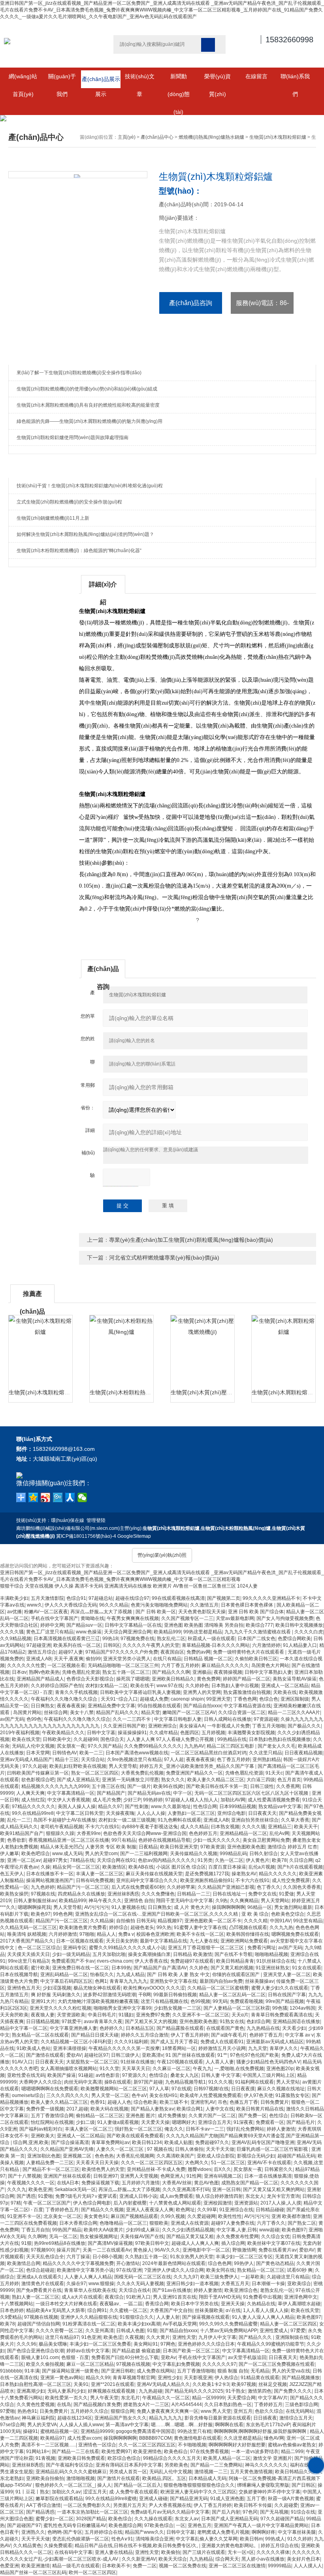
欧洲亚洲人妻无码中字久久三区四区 (198, 2492)
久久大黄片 (158, 2337)
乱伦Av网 (279, 1833)
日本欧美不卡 (116, 2566)
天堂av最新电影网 (235, 1618)
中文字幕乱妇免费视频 (176, 2364)
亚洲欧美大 (43, 2136)
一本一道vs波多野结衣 (255, 2452)
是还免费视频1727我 (207, 1874)
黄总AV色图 (206, 2183)
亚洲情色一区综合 (97, 2445)
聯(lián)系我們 (295, 79)
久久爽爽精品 (244, 1901)
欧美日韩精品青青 (235, 1961)
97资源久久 (134, 2075)
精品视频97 (170, 1921)
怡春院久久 (102, 1974)
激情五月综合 (42, 1652)
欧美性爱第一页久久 (66, 2398)
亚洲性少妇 (170, 2378)
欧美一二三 (91, 1753)
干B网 (145, 1995)
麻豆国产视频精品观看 (134, 2216)
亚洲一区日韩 (226, 2189)
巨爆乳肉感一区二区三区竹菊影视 (273, 2149)
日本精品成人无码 (207, 2478)
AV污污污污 (97, 1907)
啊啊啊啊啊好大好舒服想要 (237, 2445)
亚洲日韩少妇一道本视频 (192, 2284)
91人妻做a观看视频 (118, 2122)
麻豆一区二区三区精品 (90, 2364)
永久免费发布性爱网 (237, 2237)
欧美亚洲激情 (36, 2566)
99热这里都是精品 (203, 1632)
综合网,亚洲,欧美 (31, 2142)
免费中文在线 (262, 1894)
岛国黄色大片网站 (270, 1665)
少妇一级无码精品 (71, 1954)
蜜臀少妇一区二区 (55, 2519)
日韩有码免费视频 (95, 1880)
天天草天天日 (136, 2069)
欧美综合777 (259, 1625)
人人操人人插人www (81, 2425)
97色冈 (250, 2512)
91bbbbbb (11, 2371)
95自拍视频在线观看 (159, 1706)
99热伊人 (244, 2263)
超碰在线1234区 (75, 2418)
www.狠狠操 (101, 2284)
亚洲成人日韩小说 (138, 2196)
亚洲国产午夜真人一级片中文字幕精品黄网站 (261, 2525)
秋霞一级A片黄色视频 (291, 2499)
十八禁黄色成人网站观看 (175, 2203)
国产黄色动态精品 (275, 2263)
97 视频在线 (160, 2149)
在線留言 (256, 76)
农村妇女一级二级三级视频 (127, 1820)
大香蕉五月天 (235, 2284)
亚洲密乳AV (203, 2102)
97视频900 (42, 2250)
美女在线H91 (163, 2095)
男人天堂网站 (275, 1901)
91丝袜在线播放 (138, 2062)
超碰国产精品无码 (296, 2156)
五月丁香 (256, 2499)
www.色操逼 (89, 1632)
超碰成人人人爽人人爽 (195, 2243)
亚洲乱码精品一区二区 (64, 1974)
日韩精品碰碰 (270, 2210)
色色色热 (104, 2156)
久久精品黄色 (27, 2546)
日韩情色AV (65, 1753)
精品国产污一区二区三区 (83, 1887)
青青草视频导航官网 (134, 2378)
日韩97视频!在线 (211, 2089)
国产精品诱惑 (40, 2512)
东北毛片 (130, 2398)
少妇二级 (85, 2122)
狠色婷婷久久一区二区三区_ (65, 2485)
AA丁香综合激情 (43, 2505)
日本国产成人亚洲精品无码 (230, 2519)
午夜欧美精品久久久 (63, 1733)
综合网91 (97, 2310)
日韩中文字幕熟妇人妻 (268, 1672)
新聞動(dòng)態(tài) (179, 79)
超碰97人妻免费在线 (233, 2223)
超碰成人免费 (154, 1699)
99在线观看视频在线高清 (178, 1598)
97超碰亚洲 (39, 1645)
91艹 (222, 2055)
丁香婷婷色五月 (62, 2210)
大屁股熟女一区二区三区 (92, 2062)
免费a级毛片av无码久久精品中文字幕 (170, 2512)
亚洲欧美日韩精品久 (173, 1679)
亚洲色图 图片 (140, 2116)
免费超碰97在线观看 (192, 1961)
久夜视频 (134, 2337)
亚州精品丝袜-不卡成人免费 (156, 2169)
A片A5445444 (187, 2404)
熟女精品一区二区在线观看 (40, 2035)
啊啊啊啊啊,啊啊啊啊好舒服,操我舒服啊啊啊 (261, 2431)
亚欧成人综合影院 (216, 2156)
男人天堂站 (288, 2082)
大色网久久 (197, 2163)
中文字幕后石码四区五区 (66, 1981)
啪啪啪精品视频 (271, 1954)
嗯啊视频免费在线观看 (295, 1934)
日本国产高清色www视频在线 (137, 1753)
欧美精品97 (53, 2438)
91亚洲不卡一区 (24, 2216)
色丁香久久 (269, 1887)
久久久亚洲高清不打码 (186, 2189)
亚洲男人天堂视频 (139, 2176)
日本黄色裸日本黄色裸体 (248, 1605)
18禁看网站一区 (179, 2048)
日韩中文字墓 (101, 1733)
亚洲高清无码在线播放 (128, 1586)
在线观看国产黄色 (225, 2028)
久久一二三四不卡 (132, 1719)
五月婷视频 (213, 1733)
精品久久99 (98, 2378)
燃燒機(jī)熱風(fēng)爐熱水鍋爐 (211, 137)
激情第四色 (260, 2391)
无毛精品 (260, 2371)
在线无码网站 (300, 2411)
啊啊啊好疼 (264, 2532)
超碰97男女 (55, 1860)
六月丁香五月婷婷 (180, 1665)
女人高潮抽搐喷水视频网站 (69, 2069)
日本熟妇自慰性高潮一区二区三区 (36, 2384)
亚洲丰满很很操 (70, 2048)
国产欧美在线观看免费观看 (135, 2136)
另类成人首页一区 (128, 2472)
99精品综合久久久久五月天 (172, 2458)
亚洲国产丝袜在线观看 (67, 2176)
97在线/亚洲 (129, 2270)
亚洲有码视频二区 (223, 2176)
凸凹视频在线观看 (248, 1927)
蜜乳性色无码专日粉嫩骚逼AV (75, 2525)
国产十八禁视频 (24, 2176)
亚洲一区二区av (24, 1860)
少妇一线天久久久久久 (217, 1840)
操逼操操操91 (132, 1733)
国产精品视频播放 (301, 2378)
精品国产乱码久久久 (117, 1712)
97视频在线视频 (41, 2317)
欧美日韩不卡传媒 (253, 2505)
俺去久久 (174, 2129)
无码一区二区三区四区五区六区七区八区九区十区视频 (252, 1793)
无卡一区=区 (241, 2552)
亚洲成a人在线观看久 (39, 2277)
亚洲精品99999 (97, 2431)
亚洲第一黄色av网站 (62, 2378)
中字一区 (183, 1793)
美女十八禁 (82, 1712)
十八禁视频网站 (17, 2304)
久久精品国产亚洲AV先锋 (67, 2149)
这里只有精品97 (62, 2337)
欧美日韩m (251, 2539)
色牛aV (139, 2095)
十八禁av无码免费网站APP (229, 2331)
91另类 (205, 1860)
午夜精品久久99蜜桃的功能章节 (271, 2344)
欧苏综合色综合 (124, 2458)
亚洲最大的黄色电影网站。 (230, 2546)
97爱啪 (8, 2411)
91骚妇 (126, 2015)
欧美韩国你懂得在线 (248, 1934)
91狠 (26, 2243)
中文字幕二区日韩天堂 (80, 1813)
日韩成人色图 (130, 2331)
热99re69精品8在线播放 (60, 2243)
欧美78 (279, 1860)
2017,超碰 (77, 2109)
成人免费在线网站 (156, 2371)
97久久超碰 (35, 1766)
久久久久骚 (12, 1632)
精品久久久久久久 (278, 1874)
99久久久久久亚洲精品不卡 (271, 1598)
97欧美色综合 (159, 2525)
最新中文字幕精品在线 (164, 1941)
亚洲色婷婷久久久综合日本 (206, 2344)
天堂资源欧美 (71, 2015)
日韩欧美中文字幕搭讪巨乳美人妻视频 (140, 1692)
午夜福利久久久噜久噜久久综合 (65, 1699)
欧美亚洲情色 (147, 2452)
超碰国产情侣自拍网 (39, 2324)
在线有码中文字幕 (73, 2552)
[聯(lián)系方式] (316, 2465)
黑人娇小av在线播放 (263, 2559)
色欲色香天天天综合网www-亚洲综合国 (145, 1833)
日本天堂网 (38, 1753)
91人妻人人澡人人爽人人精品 (263, 2317)
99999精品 (280, 2566)
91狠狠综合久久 (137, 2317)
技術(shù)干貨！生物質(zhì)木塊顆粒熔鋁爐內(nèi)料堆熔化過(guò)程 (90, 486)
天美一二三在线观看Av (107, 2250)
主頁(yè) (127, 137)
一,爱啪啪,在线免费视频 (239, 2069)
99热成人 (275, 2539)
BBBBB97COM (155, 2438)
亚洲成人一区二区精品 (285, 1686)
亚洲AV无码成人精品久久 (163, 2384)
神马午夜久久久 (105, 1901)
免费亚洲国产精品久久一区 (194, 1773)
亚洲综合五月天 (215, 2122)
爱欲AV (74, 2055)
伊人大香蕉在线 (151, 1961)
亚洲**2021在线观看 (113, 2384)
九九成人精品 (130, 1974)
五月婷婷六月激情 (141, 2183)
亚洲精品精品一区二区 (243, 1833)
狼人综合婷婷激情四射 (219, 2196)
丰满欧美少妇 (14, 1598)
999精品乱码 (233, 1854)
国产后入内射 (226, 2512)
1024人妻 (247, 1586)
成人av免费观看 (176, 2196)
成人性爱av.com (84, 2438)
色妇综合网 (258, 2022)
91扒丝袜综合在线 (276, 1961)
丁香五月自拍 (36, 2230)
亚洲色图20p (280, 2069)
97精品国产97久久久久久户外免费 (122, 1652)
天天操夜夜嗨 (120, 1813)
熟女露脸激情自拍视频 (247, 1692)
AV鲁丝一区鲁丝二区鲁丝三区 (204, 1586)
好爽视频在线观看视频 (112, 2391)
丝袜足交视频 (273, 2384)
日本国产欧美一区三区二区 (191, 2351)
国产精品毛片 (301, 2122)
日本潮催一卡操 (268, 2284)
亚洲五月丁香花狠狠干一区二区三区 (206, 1948)
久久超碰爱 (286, 2505)
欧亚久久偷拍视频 (45, 2364)
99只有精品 (124, 1840)
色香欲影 (17, 1840)
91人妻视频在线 (128, 1907)
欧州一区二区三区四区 (92, 2572)
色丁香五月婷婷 (234, 1759)
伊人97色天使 (258, 2095)
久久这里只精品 (266, 1753)
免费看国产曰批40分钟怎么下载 (125, 2357)
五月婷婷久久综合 (89, 2411)
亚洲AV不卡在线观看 (269, 2163)
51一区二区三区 (228, 2163)
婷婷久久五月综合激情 (145, 2035)
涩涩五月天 (95, 2492)
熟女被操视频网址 (99, 2237)
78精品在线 (82, 1860)
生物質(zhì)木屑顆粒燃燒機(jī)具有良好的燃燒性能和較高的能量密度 (88, 405)
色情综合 (158, 2075)
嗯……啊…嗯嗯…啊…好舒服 (182, 2425)
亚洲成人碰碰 (153, 2499)
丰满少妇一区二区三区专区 (244, 2257)
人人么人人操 (151, 1813)
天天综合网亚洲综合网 (128, 1632)
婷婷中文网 (52, 1625)
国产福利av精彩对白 (41, 2129)
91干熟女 (235, 2391)
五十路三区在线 (108, 1786)
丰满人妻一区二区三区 (100, 1874)
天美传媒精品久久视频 (194, 1854)
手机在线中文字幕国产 (55, 1618)
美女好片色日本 (303, 2559)
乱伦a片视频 (262, 1867)
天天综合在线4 (134, 2290)
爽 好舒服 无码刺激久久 (56, 1995)
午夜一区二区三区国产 (47, 2203)
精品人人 (106, 1934)
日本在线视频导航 (19, 1974)
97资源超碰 (266, 1719)
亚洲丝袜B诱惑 (123, 1894)
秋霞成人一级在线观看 (211, 1639)
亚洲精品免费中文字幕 (111, 1706)
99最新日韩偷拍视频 (175, 1995)
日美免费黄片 (54, 2411)
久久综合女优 (275, 2237)
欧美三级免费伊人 (219, 2277)
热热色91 (27, 2411)
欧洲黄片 (162, 1586)
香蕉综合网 (157, 2304)
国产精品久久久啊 (171, 1672)
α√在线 (233, 2310)
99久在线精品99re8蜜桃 (111, 2499)
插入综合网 (233, 2243)
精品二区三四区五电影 (231, 1746)
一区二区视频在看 (66, 1665)
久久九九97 (186, 2277)
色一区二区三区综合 (39, 1948)
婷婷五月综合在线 (280, 2546)
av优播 (14, 1612)
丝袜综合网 (56, 1712)
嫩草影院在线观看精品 (59, 2499)
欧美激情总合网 (24, 2263)
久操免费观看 (58, 2546)
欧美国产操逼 (62, 2075)
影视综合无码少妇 (256, 2156)
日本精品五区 (140, 2028)
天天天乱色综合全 (45, 2257)
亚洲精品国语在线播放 (296, 2022)
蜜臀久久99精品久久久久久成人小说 (127, 1948)
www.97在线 (170, 1686)
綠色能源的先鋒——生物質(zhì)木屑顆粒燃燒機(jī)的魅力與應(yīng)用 (89, 421)
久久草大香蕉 (295, 1820)
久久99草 (207, 2210)
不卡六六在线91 (102, 1827)
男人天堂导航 (123, 1766)
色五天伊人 (12, 1874)
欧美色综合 (120, 2519)
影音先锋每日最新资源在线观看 (218, 2418)
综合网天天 (227, 2559)
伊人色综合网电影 (92, 2203)
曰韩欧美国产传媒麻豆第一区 (38, 1773)
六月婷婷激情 (63, 1934)
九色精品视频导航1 (186, 2082)
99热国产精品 (67, 2230)
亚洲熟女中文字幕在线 (173, 1981)
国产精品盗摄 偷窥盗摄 (136, 2351)
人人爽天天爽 (30, 1793)
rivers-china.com (115, 1961)
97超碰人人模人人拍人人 (192, 1800)
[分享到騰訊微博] (58, 1497)
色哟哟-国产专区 (65, 2532)
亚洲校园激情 (218, 2203)
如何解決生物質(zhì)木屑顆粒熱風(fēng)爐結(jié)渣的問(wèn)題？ (85, 534)
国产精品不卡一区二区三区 (51, 2169)
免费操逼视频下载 (100, 2183)
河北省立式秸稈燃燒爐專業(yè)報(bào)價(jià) (164, 1258)
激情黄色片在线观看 (43, 2284)
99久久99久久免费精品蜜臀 (228, 2324)
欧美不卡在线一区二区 (200, 1934)
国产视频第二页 (224, 1598)
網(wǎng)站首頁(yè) (23, 79)
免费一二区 (145, 2566)
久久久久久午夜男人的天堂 (151, 1645)
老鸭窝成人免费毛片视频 (223, 2532)
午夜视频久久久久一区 (31, 2183)
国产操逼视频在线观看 (206, 2317)
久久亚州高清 (100, 2331)
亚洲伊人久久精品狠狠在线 (89, 2317)
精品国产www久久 (144, 2532)
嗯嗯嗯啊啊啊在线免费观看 (50, 2089)
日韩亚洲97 (105, 2176)
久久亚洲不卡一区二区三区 (201, 2015)
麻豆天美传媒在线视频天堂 (154, 1874)
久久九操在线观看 (153, 2519)
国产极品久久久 (304, 1726)
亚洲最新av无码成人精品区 (275, 2042)
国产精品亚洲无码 (189, 2499)
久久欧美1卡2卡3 (211, 2384)
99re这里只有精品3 (28, 1961)
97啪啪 (87, 1934)
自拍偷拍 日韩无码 (136, 1921)
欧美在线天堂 (26, 1739)
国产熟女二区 (302, 2223)
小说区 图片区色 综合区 (181, 1867)
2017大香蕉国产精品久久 (27, 1941)
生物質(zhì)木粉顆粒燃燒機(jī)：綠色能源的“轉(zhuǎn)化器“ (79, 551)
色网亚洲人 (172, 2176)
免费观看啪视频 (247, 2001)
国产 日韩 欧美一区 (156, 1612)
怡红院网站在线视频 (52, 2122)
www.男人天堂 (216, 2411)
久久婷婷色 (197, 1686)
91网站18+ (38, 2452)
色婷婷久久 (111, 2028)
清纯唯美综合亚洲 (154, 2539)
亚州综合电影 (232, 1813)
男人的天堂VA (42, 2425)
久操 (45, 1867)
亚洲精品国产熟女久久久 (121, 2418)
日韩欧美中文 (57, 1739)
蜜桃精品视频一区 (59, 2431)
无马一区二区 (63, 2237)
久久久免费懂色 (158, 1894)
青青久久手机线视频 (76, 1692)
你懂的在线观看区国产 (236, 1974)
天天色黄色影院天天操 (202, 1612)
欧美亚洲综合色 (241, 2290)
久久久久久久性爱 (26, 1665)
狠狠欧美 (159, 2223)
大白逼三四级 (261, 1780)
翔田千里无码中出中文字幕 (185, 1901)
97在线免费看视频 (209, 2452)
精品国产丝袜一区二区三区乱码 (33, 2572)
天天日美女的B (122, 1941)
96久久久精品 (114, 1605)
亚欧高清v (153, 2055)
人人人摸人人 (308, 2566)
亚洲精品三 (280, 1827)
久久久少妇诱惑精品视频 (188, 2230)
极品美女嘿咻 (53, 2344)
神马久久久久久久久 (266, 2465)
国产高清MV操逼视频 (110, 2243)
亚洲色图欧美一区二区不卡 (213, 1921)
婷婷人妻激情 (281, 2129)
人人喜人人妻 (220, 2062)
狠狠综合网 (122, 2411)
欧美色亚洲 (40, 2189)
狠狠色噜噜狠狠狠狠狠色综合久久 (199, 2485)
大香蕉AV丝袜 (177, 2183)
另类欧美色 (176, 2465)
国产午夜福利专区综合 (70, 2465)
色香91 (98, 2102)
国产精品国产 (111, 1793)
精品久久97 (110, 1807)
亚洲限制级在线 (292, 2337)
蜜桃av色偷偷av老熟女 (292, 2445)
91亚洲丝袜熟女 (273, 1968)
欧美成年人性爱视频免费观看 (211, 2095)
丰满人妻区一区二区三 (89, 2129)
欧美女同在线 (220, 2270)
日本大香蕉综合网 (78, 2223)
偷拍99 (93, 1659)
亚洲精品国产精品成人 (40, 1679)
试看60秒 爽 (300, 2270)
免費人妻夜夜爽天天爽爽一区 (168, 2411)
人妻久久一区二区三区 (120, 2149)
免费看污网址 (262, 1948)
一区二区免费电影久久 (87, 2505)
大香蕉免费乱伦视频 (142, 1773)
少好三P (132, 1800)
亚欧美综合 (299, 2284)
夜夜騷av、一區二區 (121, 2304)
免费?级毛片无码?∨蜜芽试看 (86, 2196)
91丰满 (32, 2371)
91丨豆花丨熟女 (32, 2492)
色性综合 (279, 2116)
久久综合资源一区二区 (242, 1712)
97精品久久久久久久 (34, 1807)
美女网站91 (146, 2344)
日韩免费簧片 (275, 2102)
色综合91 (76, 1598)
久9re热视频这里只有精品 (134, 1759)
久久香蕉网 (288, 1786)
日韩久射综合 (264, 1854)
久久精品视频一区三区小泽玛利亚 (76, 2042)
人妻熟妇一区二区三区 (191, 1813)
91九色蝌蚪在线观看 (179, 1820)
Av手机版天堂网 (180, 2324)
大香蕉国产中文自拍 (171, 2310)
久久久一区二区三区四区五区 (152, 2163)
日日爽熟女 (43, 1706)
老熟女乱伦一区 (277, 2290)
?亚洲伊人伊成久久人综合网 (174, 2270)
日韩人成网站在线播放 (228, 1719)
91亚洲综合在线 (236, 2210)
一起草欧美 (252, 2277)
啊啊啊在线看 (229, 2425)
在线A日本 (68, 2183)
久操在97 (76, 2284)
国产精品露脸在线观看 (180, 2028)
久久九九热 (281, 1927)
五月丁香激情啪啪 (196, 2371)
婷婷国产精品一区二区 (247, 1679)
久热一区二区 (229, 1860)
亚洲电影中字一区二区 (206, 2250)
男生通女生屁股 (17, 2472)
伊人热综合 (226, 2378)
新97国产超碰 (148, 2082)
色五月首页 (289, 1780)
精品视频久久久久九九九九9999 (55, 1786)
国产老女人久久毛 (277, 1746)
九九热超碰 (151, 2391)
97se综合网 (12, 2425)
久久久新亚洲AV (139, 2559)
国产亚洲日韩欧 (118, 2371)
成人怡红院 (33, 1800)
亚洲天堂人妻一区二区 (287, 1974)
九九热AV (194, 1746)
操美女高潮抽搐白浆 (149, 1954)
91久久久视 (220, 2082)
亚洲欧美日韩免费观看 (81, 2458)
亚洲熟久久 (33, 2532)
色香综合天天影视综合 (90, 1679)
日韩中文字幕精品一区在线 (133, 1625)
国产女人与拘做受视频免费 (285, 1618)
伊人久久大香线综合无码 (71, 1605)
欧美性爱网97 (116, 2452)
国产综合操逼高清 (70, 2142)
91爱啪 (45, 2196)
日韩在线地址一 (229, 1894)
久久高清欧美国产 (175, 2156)
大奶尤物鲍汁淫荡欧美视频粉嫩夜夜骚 (98, 2001)
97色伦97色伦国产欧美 (254, 2055)
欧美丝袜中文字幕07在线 (274, 2243)
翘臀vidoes (200, 2169)
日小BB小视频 (107, 2257)
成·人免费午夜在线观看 (134, 2492)
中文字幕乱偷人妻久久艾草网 (207, 2539)
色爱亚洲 (9, 2566)
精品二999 (292, 2452)
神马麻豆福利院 (38, 2418)
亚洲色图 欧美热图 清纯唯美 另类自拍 (204, 1625)
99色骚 (280, 2008)
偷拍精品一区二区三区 (100, 2116)
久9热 (221, 1901)
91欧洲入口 (138, 2297)
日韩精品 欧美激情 (193, 1954)
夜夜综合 (114, 2297)
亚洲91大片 (43, 2001)
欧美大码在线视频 (109, 2109)
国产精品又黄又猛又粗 (190, 2237)
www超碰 (269, 2230)
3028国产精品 (91, 2519)
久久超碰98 (86, 1739)
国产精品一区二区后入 (138, 2485)
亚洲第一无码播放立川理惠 (130, 1780)
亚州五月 (243, 2411)
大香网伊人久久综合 (40, 2082)
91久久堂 (109, 2069)
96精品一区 (260, 1907)
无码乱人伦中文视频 (33, 1746)
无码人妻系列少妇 (66, 2391)
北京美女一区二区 (62, 2216)
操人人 (104, 2485)
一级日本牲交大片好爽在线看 (66, 2304)
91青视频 (45, 2458)
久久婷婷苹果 (181, 1887)
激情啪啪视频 (81, 2478)
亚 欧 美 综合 (255, 1914)
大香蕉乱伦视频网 (135, 2156)
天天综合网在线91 (116, 1860)
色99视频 (200, 2001)
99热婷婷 (153, 1800)
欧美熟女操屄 (14, 1894)
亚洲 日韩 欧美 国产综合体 (256, 1612)
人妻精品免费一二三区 (50, 2163)
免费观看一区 (270, 2122)
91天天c (274, 1773)
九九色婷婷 (43, 1887)
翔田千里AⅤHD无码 (220, 2297)
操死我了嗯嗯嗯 (133, 1679)
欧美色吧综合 (36, 1854)
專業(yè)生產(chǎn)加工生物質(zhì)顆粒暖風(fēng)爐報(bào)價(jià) (191, 1240)
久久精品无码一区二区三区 (28, 1927)
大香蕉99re (89, 1833)
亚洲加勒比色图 (44, 2156)
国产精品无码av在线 (149, 1793)
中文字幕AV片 (273, 2398)
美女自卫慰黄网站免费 (266, 1840)
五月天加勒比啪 (109, 1954)
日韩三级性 (262, 1786)
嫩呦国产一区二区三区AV (189, 1712)
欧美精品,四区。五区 (164, 2478)
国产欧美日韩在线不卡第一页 (217, 1786)
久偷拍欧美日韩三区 (256, 1659)
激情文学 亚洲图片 (272, 2458)
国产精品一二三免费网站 (217, 2465)
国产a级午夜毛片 (229, 2035)
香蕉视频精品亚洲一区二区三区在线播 (69, 1840)
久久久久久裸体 (273, 2552)
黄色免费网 (209, 1679)
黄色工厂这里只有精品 (50, 1632)
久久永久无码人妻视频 (140, 2284)
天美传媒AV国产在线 (142, 2237)
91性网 (194, 2176)
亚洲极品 (202, 1672)
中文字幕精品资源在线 (247, 1706)
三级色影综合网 (301, 2404)
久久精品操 (102, 1921)
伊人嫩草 (9, 1854)
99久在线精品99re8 (33, 1813)
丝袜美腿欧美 (209, 2310)
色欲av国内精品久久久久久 (167, 1860)
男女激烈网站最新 (293, 1907)
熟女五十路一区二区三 (126, 1672)
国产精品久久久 (256, 2337)
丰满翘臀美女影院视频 (251, 1733)
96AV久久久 (167, 2250)
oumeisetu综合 (28, 2095)
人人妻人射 (168, 2317)
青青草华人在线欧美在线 (90, 2290)
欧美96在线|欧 (169, 1786)
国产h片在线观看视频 (300, 1867)
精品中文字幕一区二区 (24, 2028)
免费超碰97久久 (212, 2142)
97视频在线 (43, 1894)
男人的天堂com (101, 1854)
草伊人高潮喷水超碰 (299, 2304)
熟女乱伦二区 (171, 1639)
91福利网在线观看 (254, 2082)
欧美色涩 (113, 2337)
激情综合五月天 (296, 2418)
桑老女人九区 (185, 2075)
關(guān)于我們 (62, 79)
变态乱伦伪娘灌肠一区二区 (81, 2539)
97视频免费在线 (138, 1639)
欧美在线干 (142, 1686)
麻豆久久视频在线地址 (281, 2089)
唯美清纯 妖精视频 (27, 1934)
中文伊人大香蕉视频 (69, 1800)
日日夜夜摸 (243, 2089)
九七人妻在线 (204, 1941)
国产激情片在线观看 (119, 2478)
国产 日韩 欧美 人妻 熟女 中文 (178, 1974)
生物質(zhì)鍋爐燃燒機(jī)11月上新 (53, 518)
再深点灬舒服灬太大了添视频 (102, 1612)
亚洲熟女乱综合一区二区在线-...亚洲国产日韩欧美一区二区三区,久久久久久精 (157, 1914)
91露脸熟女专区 (292, 2095)
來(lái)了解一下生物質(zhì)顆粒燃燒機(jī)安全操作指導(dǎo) (79, 373)
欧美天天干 (306, 1827)
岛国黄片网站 (27, 1712)
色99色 (34, 1719)
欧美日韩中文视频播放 (299, 1625)
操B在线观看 (118, 2082)
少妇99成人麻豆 (143, 2230)
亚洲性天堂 (184, 2337)
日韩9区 (112, 1645)
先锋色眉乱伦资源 (81, 1672)
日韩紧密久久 (279, 2169)
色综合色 (269, 1699)
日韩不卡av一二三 (205, 2129)
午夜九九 (202, 2069)
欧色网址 (185, 2210)
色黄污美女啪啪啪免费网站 (159, 1605)
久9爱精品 (11, 2317)
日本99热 (121, 1968)
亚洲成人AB (39, 1659)
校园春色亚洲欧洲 (155, 1934)
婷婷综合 (119, 1927)
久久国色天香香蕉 (302, 1887)
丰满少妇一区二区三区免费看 (100, 2344)
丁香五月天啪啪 (269, 1726)
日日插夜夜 (265, 2418)
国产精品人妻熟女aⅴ (153, 2109)
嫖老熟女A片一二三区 (146, 2404)
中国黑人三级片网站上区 (269, 2075)
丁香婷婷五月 (268, 2404)
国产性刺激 (137, 1807)
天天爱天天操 (155, 2122)
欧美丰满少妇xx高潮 (139, 2324)
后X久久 (222, 2169)
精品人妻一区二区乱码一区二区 (232, 1995)
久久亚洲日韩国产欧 (124, 1726)
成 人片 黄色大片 (192, 1907)
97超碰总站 (101, 1598)
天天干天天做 (220, 2149)
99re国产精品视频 (285, 2001)
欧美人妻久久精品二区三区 (216, 1780)
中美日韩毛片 (102, 2015)
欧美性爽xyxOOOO (143, 1988)
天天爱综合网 (241, 2398)
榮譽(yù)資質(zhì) (218, 79)
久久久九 (17, 2189)
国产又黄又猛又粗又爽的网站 (274, 2189)
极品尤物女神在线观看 (97, 1988)
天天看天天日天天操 (97, 2163)
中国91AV (280, 1921)
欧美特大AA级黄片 (104, 2230)
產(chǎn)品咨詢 (191, 303)
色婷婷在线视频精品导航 (164, 1840)
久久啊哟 (37, 2237)
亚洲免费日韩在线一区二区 (81, 1968)
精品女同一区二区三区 (76, 1867)
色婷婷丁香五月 (266, 2035)
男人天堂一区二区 (110, 2095)
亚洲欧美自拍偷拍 (45, 2478)
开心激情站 (128, 2263)
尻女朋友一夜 (71, 1746)
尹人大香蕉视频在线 (170, 2505)
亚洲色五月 (200, 2525)
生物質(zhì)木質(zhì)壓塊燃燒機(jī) (213, 1392)
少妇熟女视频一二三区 (177, 2008)
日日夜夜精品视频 (303, 1753)
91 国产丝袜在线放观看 (190, 2055)
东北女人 (255, 2196)
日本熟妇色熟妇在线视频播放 (280, 1739)
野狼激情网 (244, 2250)
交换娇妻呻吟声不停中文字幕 (269, 2492)
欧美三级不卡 (174, 2102)
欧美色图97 (294, 2230)
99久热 (164, 1927)
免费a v (126, 1934)
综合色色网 (220, 2263)
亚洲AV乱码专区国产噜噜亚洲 (263, 2142)
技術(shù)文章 (140, 79)
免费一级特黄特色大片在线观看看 (249, 1652)
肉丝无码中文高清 (83, 2082)
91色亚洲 (91, 2337)
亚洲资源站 (246, 2203)
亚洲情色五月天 (24, 1988)
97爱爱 (298, 2331)
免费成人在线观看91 (222, 2042)
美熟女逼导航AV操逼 (295, 1679)
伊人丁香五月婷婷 (190, 2035)
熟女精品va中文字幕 (280, 1807)
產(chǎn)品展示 (101, 79)
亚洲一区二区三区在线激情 (237, 2566)
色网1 (101, 1981)
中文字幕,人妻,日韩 (237, 2230)
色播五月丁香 (244, 2102)
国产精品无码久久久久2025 (194, 2391)
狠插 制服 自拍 (233, 2371)
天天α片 (240, 2015)
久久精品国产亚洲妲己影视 (226, 1887)
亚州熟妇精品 (267, 1759)
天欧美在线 (285, 1692)
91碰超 (86, 2075)
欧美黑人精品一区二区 (227, 2458)
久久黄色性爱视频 (36, 2404)
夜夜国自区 (172, 1652)
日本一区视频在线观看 (80, 1941)
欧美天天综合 (173, 2559)
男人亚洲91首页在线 (175, 2297)
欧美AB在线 (141, 1867)
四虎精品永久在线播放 (81, 1894)
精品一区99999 (208, 2398)
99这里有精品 (308, 1921)
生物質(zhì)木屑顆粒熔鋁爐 (285, 1392)
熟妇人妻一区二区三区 (36, 2297)
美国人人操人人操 (77, 1807)
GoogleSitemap (134, 1536)
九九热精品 (201, 2559)
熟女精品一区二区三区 (261, 2270)
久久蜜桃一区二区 (128, 2310)
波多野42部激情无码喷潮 (109, 1995)
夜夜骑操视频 (228, 1672)
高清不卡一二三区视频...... (49, 2445)
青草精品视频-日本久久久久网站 (216, 1645)
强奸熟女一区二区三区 (138, 2129)
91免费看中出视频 (262, 2297)
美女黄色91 (96, 2216)
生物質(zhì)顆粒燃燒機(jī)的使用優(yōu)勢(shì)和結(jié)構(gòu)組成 (87, 389)
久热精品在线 (261, 2304)
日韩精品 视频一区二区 (208, 1659)
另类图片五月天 (130, 2505)
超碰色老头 (142, 1927)
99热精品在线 (232, 1739)
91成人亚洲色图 (227, 2499)
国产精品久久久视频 (102, 2210)
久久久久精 (256, 1921)
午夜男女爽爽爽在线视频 (133, 1618)
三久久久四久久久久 (68, 2095)
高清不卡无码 (89, 1586)
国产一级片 (139, 1786)
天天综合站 (93, 1759)
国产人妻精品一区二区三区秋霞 (237, 2008)
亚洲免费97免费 (153, 2015)
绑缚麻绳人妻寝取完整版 (263, 2485)
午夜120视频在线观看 (180, 2062)
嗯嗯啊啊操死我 (34, 1907)
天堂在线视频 (39, 1586)
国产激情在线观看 (45, 2055)
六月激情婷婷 (266, 1645)
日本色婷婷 (12, 2310)
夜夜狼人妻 (43, 2015)
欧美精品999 (167, 1632)
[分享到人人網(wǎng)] (70, 1497)
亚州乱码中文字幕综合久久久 (147, 1880)
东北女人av (187, 2519)
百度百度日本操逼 (227, 1867)
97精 (16, 2203)
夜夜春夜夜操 (71, 1706)
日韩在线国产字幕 (287, 1995)
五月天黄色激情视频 (251, 2472)
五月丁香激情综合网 (52, 2116)
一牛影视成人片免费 (228, 1726)
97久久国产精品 (105, 1746)
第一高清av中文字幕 (127, 2425)
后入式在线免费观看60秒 (138, 1887)
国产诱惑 (26, 2196)
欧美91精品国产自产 (22, 1833)
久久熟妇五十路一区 (146, 2257)
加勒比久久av (66, 2492)
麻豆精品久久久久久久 (225, 1665)
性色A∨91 (122, 2539)
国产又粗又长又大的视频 (151, 2022)
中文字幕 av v (299, 2035)
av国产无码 (12, 1719)
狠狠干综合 (12, 1586)
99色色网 (63, 1914)
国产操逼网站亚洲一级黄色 (70, 2371)
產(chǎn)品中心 (157, 137)
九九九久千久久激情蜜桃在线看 (258, 1632)
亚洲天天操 (233, 2304)
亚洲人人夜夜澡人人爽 (150, 2210)
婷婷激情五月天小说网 (222, 2048)
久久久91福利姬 (131, 2042)
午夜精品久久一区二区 (166, 2398)
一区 (181, 2525)
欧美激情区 (114, 1867)
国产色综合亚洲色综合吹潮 (36, 2351)
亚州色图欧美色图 (246, 1847)
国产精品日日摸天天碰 (95, 2035)
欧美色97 (41, 1914)
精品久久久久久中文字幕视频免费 (78, 2263)
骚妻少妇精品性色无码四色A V (268, 2062)
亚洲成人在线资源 (190, 2223)
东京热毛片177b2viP (268, 2425)
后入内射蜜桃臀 (130, 2203)
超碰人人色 (119, 2102)
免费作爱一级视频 (45, 2109)
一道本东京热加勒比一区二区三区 (92, 2512)
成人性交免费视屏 (291, 1880)
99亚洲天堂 (219, 1699)
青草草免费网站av (110, 2142)
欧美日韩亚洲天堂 (179, 1847)
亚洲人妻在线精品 (114, 2552)
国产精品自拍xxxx (202, 1706)
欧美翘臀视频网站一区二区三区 (114, 2089)
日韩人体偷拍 (189, 2149)
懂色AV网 (274, 2438)
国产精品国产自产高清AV (160, 1968)
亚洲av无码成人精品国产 (26, 1759)
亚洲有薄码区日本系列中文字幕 (129, 2465)
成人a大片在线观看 (82, 2297)
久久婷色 (199, 1968)
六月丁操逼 (78, 2257)
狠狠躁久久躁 (60, 1833)
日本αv (19, 1672)
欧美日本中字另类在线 (195, 2304)
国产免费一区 (252, 2116)
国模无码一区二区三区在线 (143, 2277)
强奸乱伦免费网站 (245, 2129)
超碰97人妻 (71, 1652)
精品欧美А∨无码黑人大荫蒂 (56, 2310)
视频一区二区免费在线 (183, 2566)
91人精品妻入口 (300, 1645)
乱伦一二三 (19, 1820)
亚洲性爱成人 (274, 2331)
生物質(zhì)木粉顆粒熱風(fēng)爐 (131, 1392)
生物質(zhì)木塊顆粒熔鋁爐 (278, 137)
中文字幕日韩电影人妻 (178, 1719)
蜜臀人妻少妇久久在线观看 (280, 1988)
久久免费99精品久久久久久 (153, 1746)
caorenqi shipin (187, 1699)
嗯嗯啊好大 (184, 2122)
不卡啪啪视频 (192, 2445)
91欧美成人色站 (34, 2048)
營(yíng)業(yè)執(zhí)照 (162, 1555)
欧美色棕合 (176, 2452)
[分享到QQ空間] (33, 1497)
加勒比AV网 (233, 1800)
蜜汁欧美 (40, 1968)
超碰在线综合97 (132, 1598)
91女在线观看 (307, 1968)
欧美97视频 (244, 2384)
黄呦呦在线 (92, 1618)
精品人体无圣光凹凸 (62, 1847)
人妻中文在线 (220, 2109)
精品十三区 (67, 1759)
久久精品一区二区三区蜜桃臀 (218, 1988)
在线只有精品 (167, 1659)
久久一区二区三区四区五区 (147, 2445)
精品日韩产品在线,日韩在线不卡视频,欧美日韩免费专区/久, (137, 2546)
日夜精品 (148, 1847)
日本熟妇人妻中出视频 (235, 1686)
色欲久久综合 (269, 2411)
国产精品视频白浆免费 (97, 2404)
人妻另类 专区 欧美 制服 (111, 1847)
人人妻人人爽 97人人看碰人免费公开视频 (171, 1739)
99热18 (110, 1639)
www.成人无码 (67, 1854)
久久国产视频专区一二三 (187, 1618)
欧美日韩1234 (147, 2142)
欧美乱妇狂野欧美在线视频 (78, 1766)
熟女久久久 (173, 1780)
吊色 (222, 2102)
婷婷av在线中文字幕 (88, 2351)
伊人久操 (64, 1586)
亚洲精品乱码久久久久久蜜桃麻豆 (71, 2472)
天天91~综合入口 (119, 1699)
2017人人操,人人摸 (281, 2203)
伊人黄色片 (258, 1860)
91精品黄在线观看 (260, 2378)
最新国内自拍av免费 (221, 1981)
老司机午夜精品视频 (62, 1827)
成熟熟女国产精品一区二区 (250, 2183)
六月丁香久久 (271, 2223)
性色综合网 (205, 1807)
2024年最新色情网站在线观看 (174, 2263)
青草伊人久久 (284, 2048)
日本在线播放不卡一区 (50, 1874)
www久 (35, 1605)
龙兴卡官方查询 (283, 2196)
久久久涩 (175, 1988)
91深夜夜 (243, 2122)
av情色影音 (108, 2075)
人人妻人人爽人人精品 (88, 2277)
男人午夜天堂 (104, 2398)
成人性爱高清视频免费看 (274, 1800)
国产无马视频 (274, 2512)
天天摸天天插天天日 (28, 1954)
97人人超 (174, 1759)
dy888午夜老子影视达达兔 (150, 1827)
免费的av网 (199, 1652)
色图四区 (190, 1733)
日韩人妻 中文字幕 (221, 2075)
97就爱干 (72, 2022)
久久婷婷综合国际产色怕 (57, 1686)
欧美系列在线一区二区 (77, 1645)
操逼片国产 (68, 2250)
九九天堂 (258, 2048)
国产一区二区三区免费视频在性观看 (277, 2364)
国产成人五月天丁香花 (174, 2042)
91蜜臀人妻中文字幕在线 (200, 1927)
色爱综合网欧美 (294, 1639)
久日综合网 (301, 1860)
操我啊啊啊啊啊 (228, 1907)
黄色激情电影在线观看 (198, 2438)
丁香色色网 (245, 1699)
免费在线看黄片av (278, 2250)
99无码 (220, 2001)
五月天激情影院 (47, 1598)
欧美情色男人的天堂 (103, 2169)
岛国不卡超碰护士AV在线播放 (65, 1820)
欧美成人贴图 (179, 2142)
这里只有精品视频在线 (164, 2001)
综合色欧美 (145, 2102)
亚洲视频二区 (78, 2156)
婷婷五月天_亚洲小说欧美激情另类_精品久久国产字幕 (197, 1766)
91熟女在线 (232, 2022)
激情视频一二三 (211, 2472)
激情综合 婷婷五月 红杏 (292, 1847)
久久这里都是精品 (243, 2438)
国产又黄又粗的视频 (232, 1968)
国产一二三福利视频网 (144, 1854)
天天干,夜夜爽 (69, 1659)
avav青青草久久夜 (103, 2022)
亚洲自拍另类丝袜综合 (255, 1820)
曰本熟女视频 (225, 1827)
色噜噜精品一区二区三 (123, 2223)
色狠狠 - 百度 (75, 2357)
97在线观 (181, 2089)
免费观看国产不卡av (73, 1961)
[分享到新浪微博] (46, 1497)
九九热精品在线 (263, 2028)
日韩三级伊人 (125, 2055)
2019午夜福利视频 (20, 1733)
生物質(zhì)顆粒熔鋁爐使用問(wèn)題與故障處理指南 (73, 438)
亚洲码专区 (75, 1948)
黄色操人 (143, 2250)
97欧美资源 (213, 1847)
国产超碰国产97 (24, 2525)
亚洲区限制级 (295, 1699)
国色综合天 (112, 1739)
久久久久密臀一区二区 (59, 2331)
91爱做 (286, 1894)
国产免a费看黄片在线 (39, 2290)
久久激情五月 (204, 1605)
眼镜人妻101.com (40, 2357)
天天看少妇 (294, 2028)
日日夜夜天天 (262, 1813)
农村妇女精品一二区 (107, 1686)
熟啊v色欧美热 (44, 1672)
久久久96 (26, 2344)
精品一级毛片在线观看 (76, 2566)
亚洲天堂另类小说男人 (127, 1659)
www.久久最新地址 (171, 1807)
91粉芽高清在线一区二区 (89, 2324)
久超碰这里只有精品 (288, 2277)
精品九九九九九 (166, 2418)
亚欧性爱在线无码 (26, 2075)
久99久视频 (173, 2216)
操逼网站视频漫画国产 (50, 1880)
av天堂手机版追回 (247, 2357)
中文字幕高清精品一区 (71, 1793)
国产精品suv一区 (84, 1625)
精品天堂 (151, 1712)
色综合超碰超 (40, 2270)
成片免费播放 (172, 2116)
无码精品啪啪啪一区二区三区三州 (123, 1665)
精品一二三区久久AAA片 (294, 1712)
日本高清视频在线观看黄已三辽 (67, 1639)
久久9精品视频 (16, 1639)
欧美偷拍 (171, 2552)
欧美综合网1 (190, 2109)
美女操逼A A (192, 1726)
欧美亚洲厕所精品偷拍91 (207, 1880)
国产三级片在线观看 (204, 2552)
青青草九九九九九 (128, 1981)
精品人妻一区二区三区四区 (288, 2324)
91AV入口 (22, 2062)
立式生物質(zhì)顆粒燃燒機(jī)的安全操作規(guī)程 (69, 502)
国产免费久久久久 (293, 2391)
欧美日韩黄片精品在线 (260, 2109)
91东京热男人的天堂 (192, 2257)
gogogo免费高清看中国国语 (145, 2431)
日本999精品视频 (238, 1807)
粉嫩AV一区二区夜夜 (46, 1612)
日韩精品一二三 (194, 1894)
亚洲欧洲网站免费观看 (244, 1941)
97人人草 (159, 2089)
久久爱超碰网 (202, 2216)
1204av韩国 (302, 2008)
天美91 (81, 2384)
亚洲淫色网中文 (301, 2297)
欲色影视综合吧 (38, 1780)
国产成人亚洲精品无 (78, 1780)
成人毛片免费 (107, 1800)
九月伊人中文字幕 (217, 2337)
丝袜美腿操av (259, 1981)
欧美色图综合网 (125, 2525)
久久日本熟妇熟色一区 (228, 2404)
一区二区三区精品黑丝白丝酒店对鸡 (209, 1753)
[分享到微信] (82, 1497)
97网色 (168, 2344)
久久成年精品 (164, 1733)
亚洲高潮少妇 (31, 2391)
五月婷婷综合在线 (104, 2532)
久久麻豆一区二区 (171, 2069)
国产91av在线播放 (172, 2290)
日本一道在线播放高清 (268, 2176)
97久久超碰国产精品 (282, 2519)
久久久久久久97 (219, 2364)
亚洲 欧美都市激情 (291, 2216)
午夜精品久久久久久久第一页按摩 (124, 2048)
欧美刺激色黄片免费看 (83, 1927)
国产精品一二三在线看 (75, 2452)
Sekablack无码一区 (75, 2189)
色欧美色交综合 (288, 1914)
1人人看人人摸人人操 (266, 2310)
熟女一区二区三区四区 (95, 1773)
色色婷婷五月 (203, 1833)
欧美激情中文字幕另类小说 (85, 2270)
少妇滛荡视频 (57, 1988)
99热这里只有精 (194, 2431)
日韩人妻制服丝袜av (35, 1901)
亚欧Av (168, 2357)
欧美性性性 (230, 2216)
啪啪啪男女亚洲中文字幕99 (122, 2008)
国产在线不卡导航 (234, 1954)
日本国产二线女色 (256, 1639)
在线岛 (64, 2404)
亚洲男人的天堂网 (202, 1692)
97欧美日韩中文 (152, 2243)
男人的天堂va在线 (291, 2371)
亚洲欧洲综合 (162, 1726)
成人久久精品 (194, 1827)
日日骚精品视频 (43, 2022)
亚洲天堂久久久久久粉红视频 (60, 2008)
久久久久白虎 (309, 1632)
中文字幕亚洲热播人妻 (73, 2028)
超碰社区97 (96, 2055)
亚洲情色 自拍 (139, 1901)
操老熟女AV (244, 1874)
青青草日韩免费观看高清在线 (282, 2015)
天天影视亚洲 (198, 2378)
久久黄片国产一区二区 (212, 2116)
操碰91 (30, 2431)
